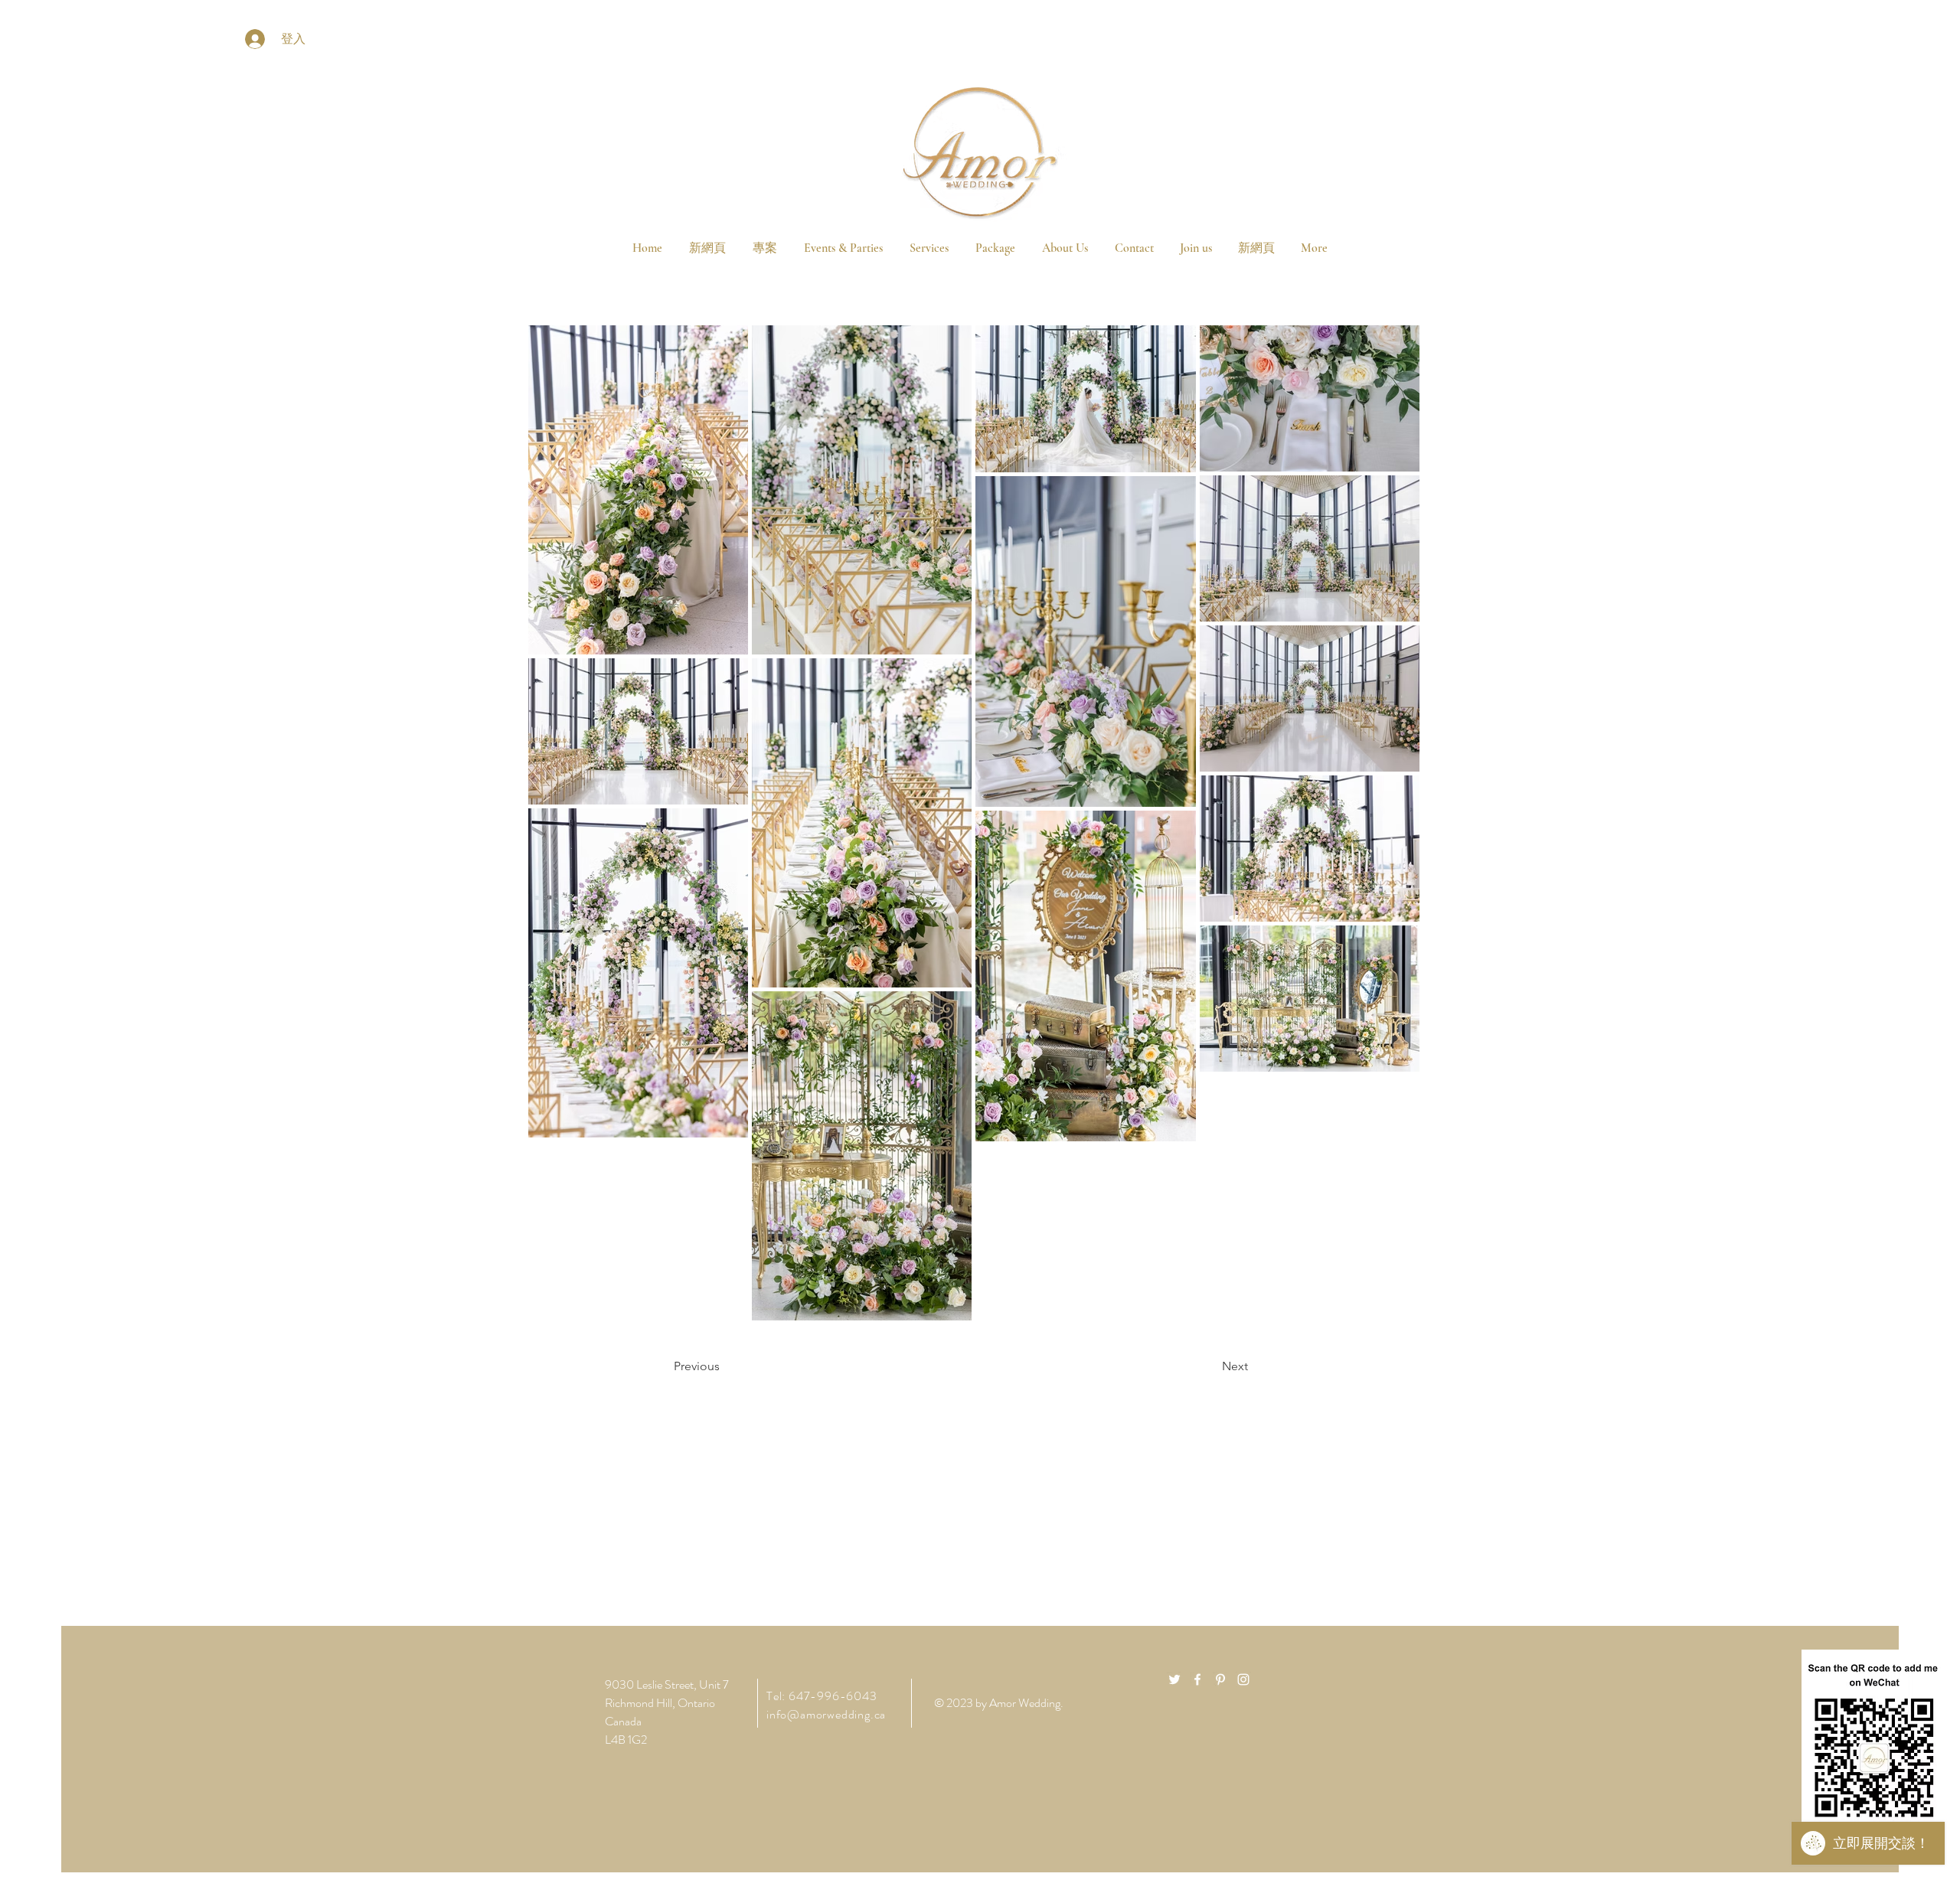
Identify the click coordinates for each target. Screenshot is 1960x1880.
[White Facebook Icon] (1197, 1679)
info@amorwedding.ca (826, 1714)
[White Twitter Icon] (1174, 1679)
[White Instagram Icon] (1243, 1679)
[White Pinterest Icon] (1220, 1679)
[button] (995, 248)
